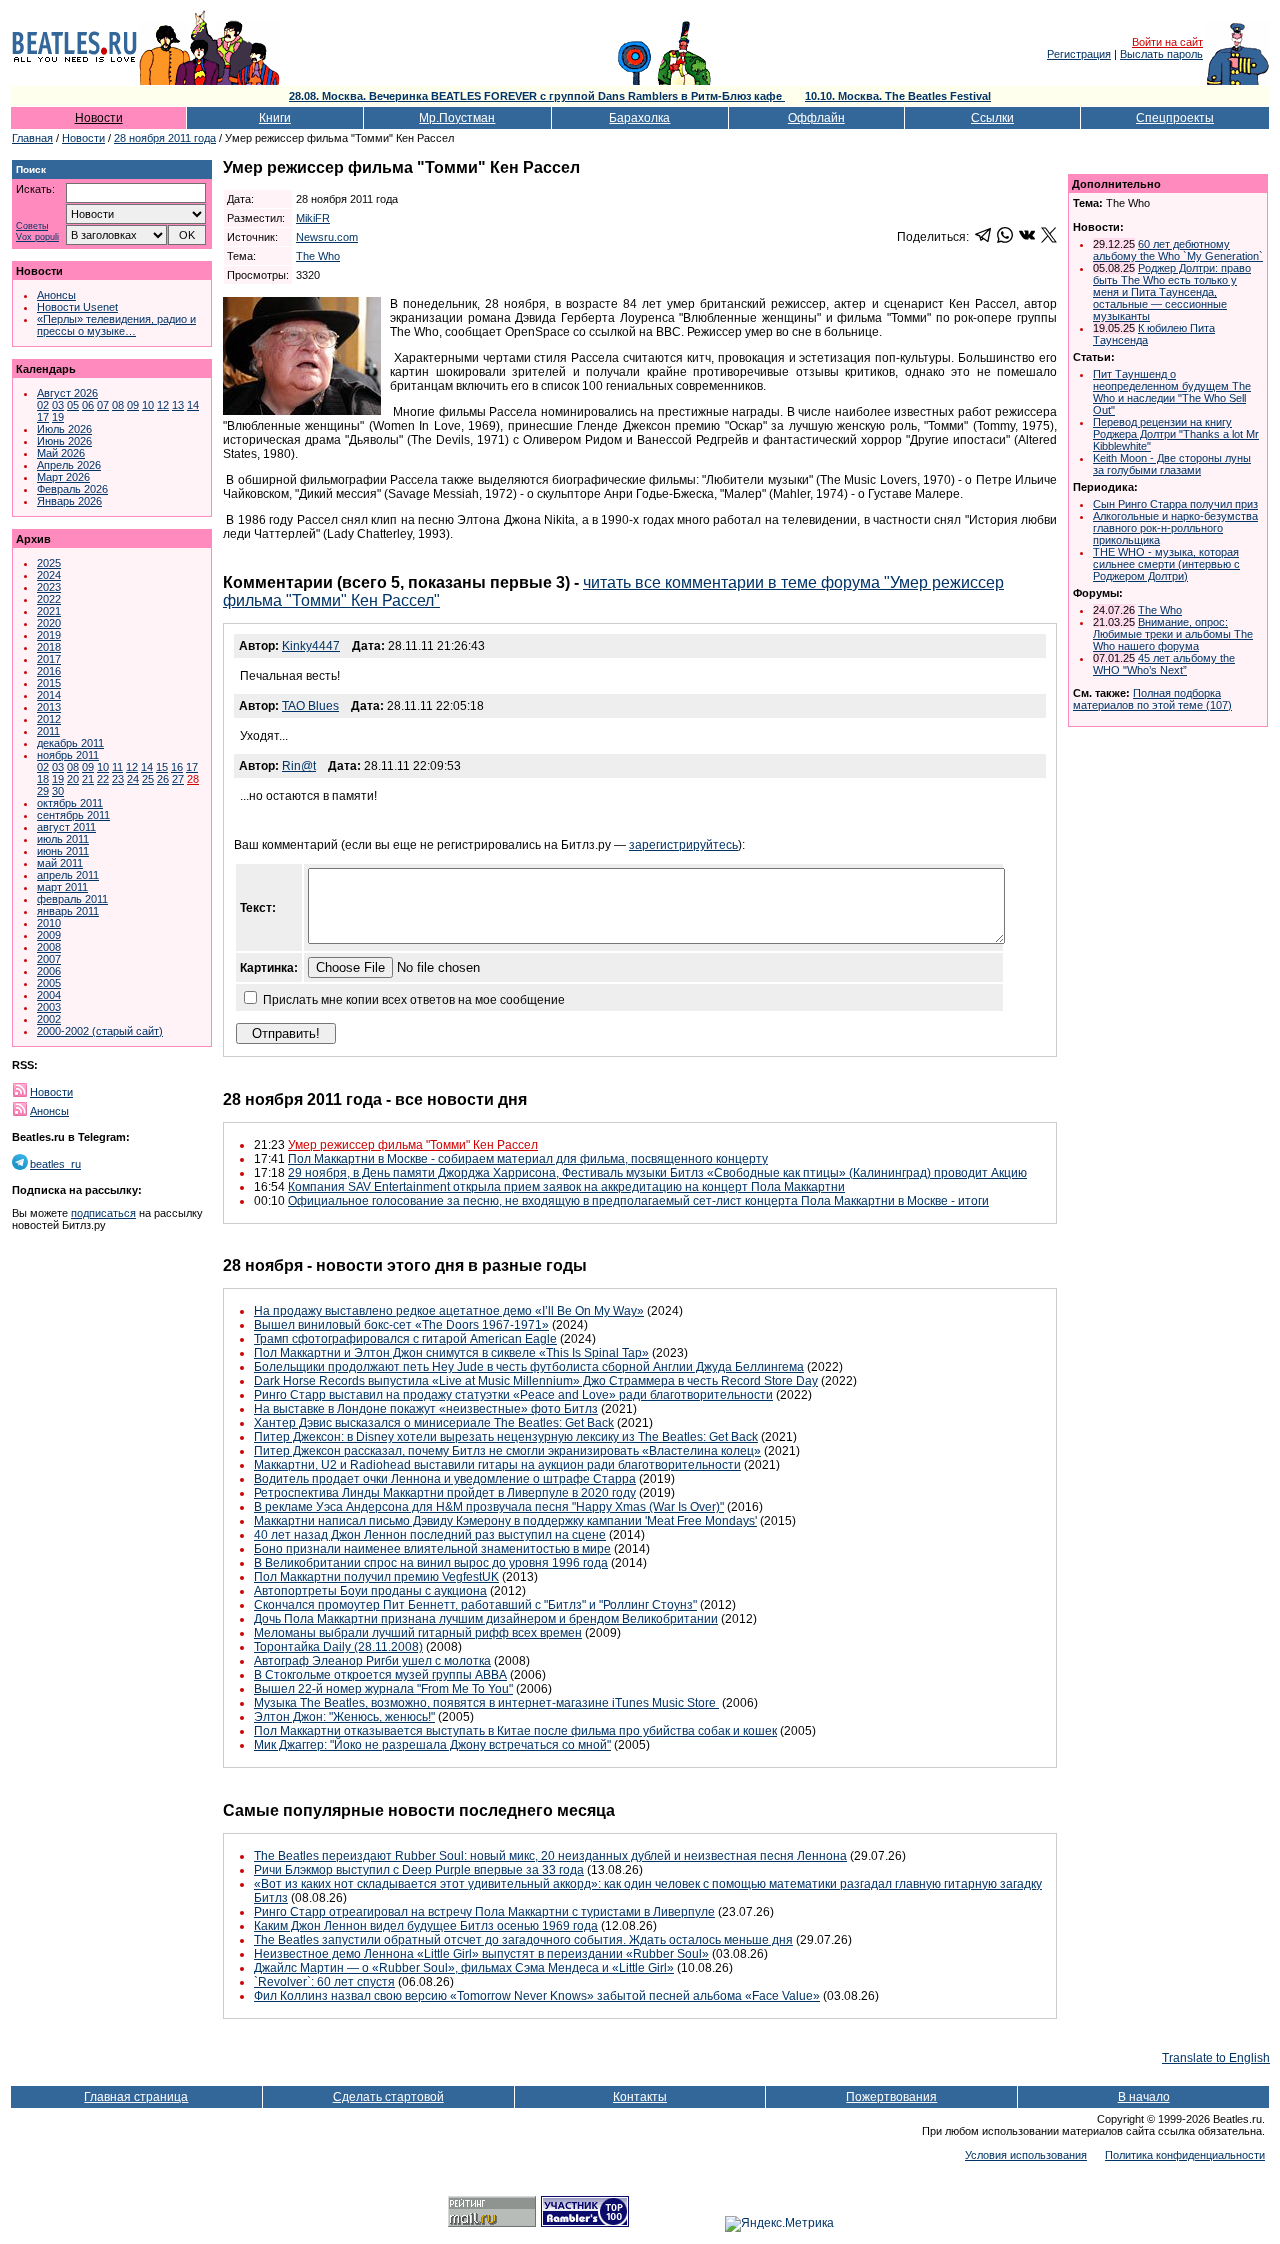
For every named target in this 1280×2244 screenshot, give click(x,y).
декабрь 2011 (70, 743)
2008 (49, 947)
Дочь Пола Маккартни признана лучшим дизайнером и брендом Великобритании (486, 1619)
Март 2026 (63, 477)
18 (43, 779)
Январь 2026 (69, 501)
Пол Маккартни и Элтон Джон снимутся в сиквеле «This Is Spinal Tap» (451, 1353)
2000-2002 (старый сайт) (100, 1031)
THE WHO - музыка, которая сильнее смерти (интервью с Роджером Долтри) (1166, 564)
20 (73, 779)
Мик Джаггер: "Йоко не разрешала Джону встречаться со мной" (432, 1745)
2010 (49, 923)
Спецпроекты (1175, 118)
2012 (49, 719)
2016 (49, 671)
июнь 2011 (63, 851)
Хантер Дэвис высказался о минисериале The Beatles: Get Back (434, 1423)
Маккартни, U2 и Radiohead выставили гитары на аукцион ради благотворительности (497, 1465)
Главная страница (136, 2097)
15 (162, 767)
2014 (49, 695)
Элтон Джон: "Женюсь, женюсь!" (344, 1717)
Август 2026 (67, 393)
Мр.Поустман (457, 118)
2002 (49, 1019)
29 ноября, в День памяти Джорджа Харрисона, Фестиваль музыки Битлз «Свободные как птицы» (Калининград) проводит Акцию (657, 1173)
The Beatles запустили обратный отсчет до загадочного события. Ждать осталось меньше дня (523, 1940)
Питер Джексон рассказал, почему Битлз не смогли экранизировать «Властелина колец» (507, 1451)
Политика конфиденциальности (1185, 2155)
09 (133, 405)
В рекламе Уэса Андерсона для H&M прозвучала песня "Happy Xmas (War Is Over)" (489, 1507)
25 (148, 779)
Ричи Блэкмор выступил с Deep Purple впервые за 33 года (419, 1870)
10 (148, 405)
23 (118, 779)
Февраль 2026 (72, 489)
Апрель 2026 (69, 465)
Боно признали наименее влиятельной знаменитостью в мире (432, 1549)
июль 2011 (63, 839)
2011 (48, 731)
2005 (49, 983)
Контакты (640, 2097)
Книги (275, 118)
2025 (49, 563)
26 (163, 779)
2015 (49, 683)
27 (178, 779)
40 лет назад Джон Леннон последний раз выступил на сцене (430, 1535)
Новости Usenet (77, 307)
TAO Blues (310, 706)
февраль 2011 (72, 899)
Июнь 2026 (64, 441)
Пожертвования (891, 2097)
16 (177, 767)
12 (163, 405)
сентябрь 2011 (73, 815)
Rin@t (299, 766)
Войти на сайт (1167, 42)
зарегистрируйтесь (683, 845)
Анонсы (56, 295)
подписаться (103, 1213)
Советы (32, 226)
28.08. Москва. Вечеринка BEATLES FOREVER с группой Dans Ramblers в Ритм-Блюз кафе (537, 96)
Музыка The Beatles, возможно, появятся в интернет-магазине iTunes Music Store (486, 1703)
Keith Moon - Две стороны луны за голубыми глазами (1172, 464)
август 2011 (66, 827)
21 (88, 779)
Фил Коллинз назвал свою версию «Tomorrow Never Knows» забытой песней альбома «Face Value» (537, 1996)
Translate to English (1216, 2058)
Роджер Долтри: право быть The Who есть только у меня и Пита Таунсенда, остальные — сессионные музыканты (1172, 292)
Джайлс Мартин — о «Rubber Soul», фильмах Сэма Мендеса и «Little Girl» (464, 1968)
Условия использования (1026, 2155)
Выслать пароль (1161, 54)
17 (43, 417)
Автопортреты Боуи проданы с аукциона (370, 1591)
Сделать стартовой (388, 2097)
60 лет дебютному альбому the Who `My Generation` (1178, 250)
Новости (99, 118)
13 (178, 405)
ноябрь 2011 (68, 755)
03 (58, 405)
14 (193, 405)
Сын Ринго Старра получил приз (1175, 504)
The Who (318, 256)
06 (88, 405)
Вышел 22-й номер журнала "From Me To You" (383, 1689)
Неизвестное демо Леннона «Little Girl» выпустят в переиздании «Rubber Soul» (481, 1954)
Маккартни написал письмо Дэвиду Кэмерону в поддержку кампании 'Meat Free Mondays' (505, 1521)
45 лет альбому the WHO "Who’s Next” (1164, 664)
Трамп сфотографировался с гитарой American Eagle (405, 1339)
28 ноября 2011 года (165, 138)
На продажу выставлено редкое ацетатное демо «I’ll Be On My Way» (449, 1311)
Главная (32, 138)
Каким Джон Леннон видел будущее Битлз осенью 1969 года (426, 1926)
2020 (49, 623)
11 (117, 767)
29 (43, 791)
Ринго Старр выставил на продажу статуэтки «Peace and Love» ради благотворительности (513, 1395)
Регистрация (1079, 54)
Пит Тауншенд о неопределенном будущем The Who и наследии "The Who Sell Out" (1172, 392)
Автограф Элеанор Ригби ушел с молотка (372, 1661)
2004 (49, 995)
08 (118, 405)
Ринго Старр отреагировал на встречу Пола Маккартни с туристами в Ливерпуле (484, 1912)
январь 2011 (68, 911)
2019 (49, 635)
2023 (49, 587)
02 (43, 405)
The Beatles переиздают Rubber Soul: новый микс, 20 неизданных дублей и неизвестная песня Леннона (550, 1856)
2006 (49, 971)
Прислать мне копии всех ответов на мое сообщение (414, 1000)
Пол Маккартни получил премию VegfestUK (376, 1577)
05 (73, 405)
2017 (49, 659)
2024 (49, 575)
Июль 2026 (64, 429)
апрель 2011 (68, 875)
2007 (49, 959)
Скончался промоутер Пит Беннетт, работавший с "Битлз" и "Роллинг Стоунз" (475, 1605)
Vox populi (37, 237)
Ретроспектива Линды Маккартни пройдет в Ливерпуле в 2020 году (445, 1493)
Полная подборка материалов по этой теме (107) (1152, 699)
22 (103, 779)
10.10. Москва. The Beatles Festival (898, 96)
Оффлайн (816, 118)
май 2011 (60, 863)
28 (193, 779)
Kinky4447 (311, 646)
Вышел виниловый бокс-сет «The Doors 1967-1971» (401, 1325)
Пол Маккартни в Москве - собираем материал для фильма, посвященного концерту (528, 1159)
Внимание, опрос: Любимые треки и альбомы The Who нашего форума (1173, 634)
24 (133, 779)
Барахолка (639, 118)
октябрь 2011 (70, 803)
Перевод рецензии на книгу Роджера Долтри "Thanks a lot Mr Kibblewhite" (1176, 434)
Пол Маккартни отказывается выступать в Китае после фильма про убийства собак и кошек (515, 1731)
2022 (49, 599)
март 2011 (62, 887)
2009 (49, 935)
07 (103, 405)
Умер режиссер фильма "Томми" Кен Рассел (413, 1145)
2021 (49, 611)
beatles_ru (55, 1164)
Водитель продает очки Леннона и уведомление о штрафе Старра (445, 1479)
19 (58, 417)
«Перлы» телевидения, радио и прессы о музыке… (116, 325)
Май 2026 (61, 453)
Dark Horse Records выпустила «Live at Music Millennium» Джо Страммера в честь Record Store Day (536, 1381)
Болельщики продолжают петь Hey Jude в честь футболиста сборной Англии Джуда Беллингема (529, 1367)
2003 (49, 1007)
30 (58, 791)
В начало (1144, 2097)
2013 (49, 707)
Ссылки (992, 118)
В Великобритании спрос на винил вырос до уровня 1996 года (431, 1563)
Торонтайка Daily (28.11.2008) (338, 1647)
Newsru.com (327, 237)
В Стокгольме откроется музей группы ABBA (380, 1675)
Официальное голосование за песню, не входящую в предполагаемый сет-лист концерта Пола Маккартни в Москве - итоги (638, 1201)
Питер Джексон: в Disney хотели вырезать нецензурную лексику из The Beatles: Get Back (506, 1437)
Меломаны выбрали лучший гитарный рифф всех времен (418, 1633)
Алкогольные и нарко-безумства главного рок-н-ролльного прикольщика (1175, 528)
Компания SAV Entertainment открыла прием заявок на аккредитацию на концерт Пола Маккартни (566, 1187)
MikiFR (313, 218)
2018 (49, 647)
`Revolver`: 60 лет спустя (324, 1982)
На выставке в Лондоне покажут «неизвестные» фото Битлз (426, 1409)
